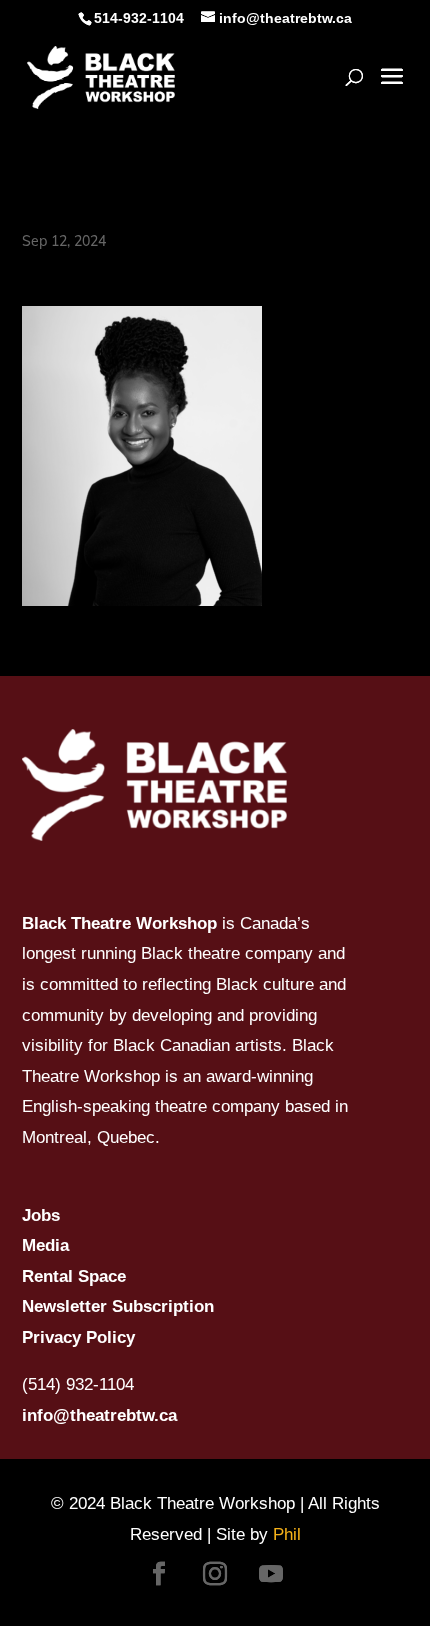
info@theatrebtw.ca (99, 1415)
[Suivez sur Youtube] (271, 1574)
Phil (287, 1534)
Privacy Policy (78, 1337)
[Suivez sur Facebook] (159, 1574)
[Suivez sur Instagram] (215, 1574)
